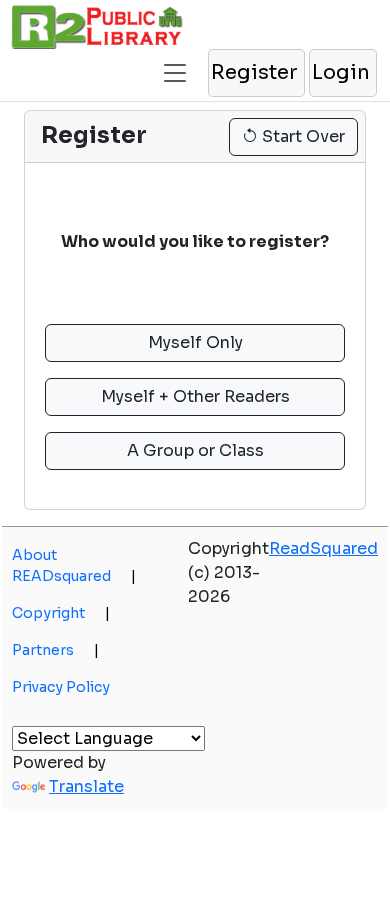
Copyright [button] (61, 613)
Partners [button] (55, 650)
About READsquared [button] (74, 565)
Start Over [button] (301, 136)
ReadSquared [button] (323, 548)
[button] (175, 65)
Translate (86, 786)
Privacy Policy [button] (61, 687)
